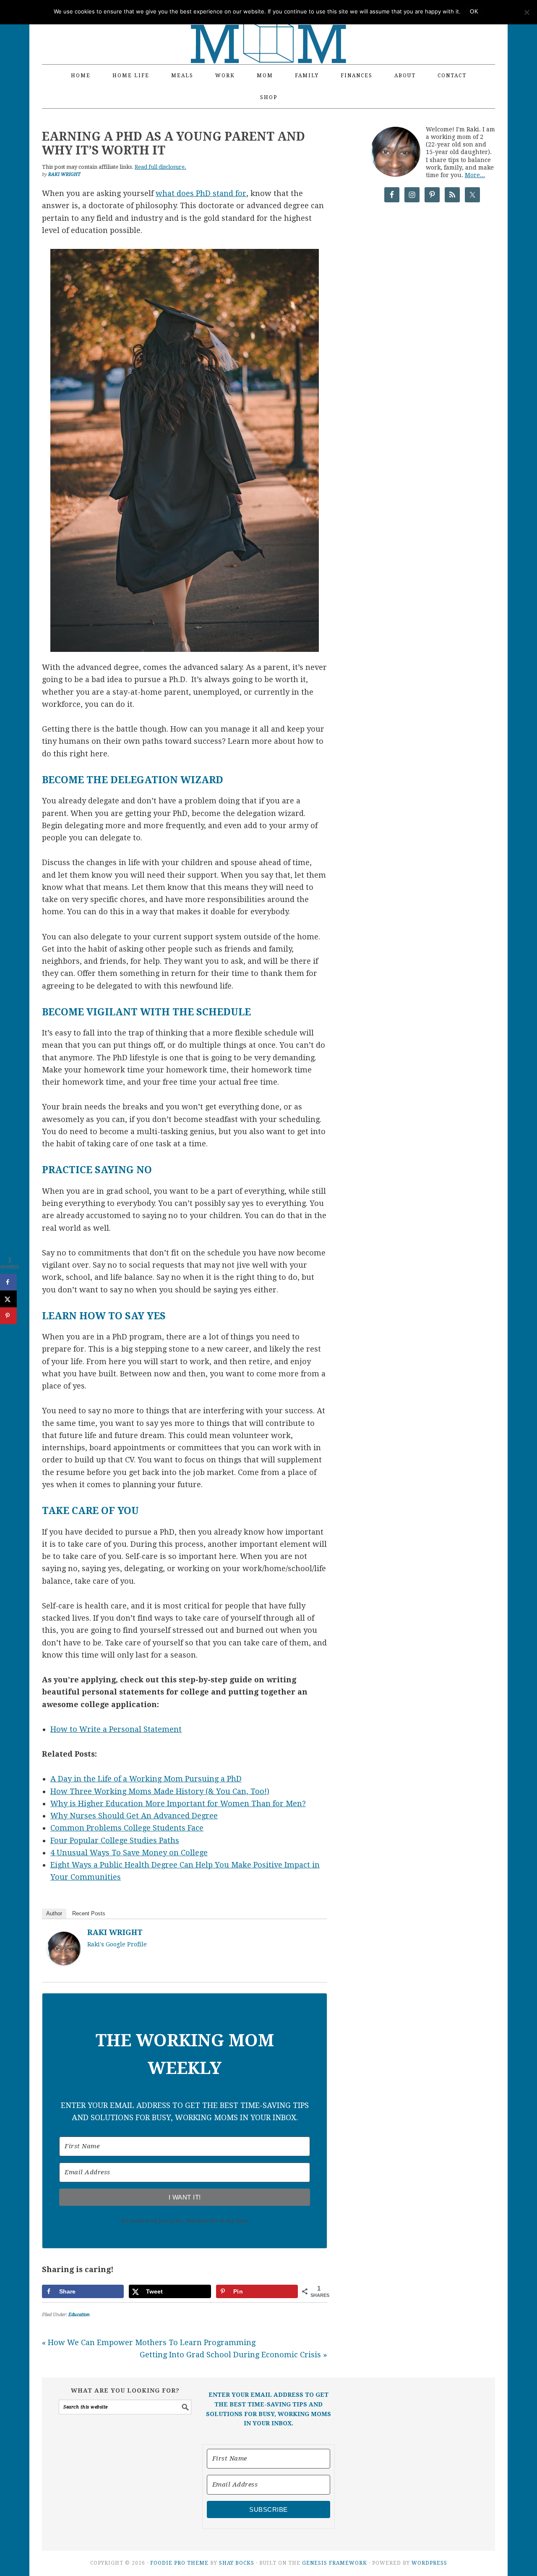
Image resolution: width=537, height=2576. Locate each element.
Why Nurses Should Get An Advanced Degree (134, 1816)
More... (475, 175)
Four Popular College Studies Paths (115, 1840)
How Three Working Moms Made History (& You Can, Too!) (160, 1791)
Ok (474, 12)
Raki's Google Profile (117, 1944)
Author (54, 1913)
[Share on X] (8, 1299)
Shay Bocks (237, 2563)
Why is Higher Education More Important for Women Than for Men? (178, 1803)
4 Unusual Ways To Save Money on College (129, 1853)
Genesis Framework (335, 2563)
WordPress (429, 2563)
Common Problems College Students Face (127, 1828)
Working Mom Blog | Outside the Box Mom (268, 27)
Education (79, 2315)
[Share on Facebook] (8, 1282)
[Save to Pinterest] (8, 1316)
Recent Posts (89, 1913)
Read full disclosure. (160, 167)
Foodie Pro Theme (179, 2563)
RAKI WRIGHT (115, 1932)
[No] (527, 12)
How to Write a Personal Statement (116, 1729)
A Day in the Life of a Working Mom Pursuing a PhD (146, 1779)
